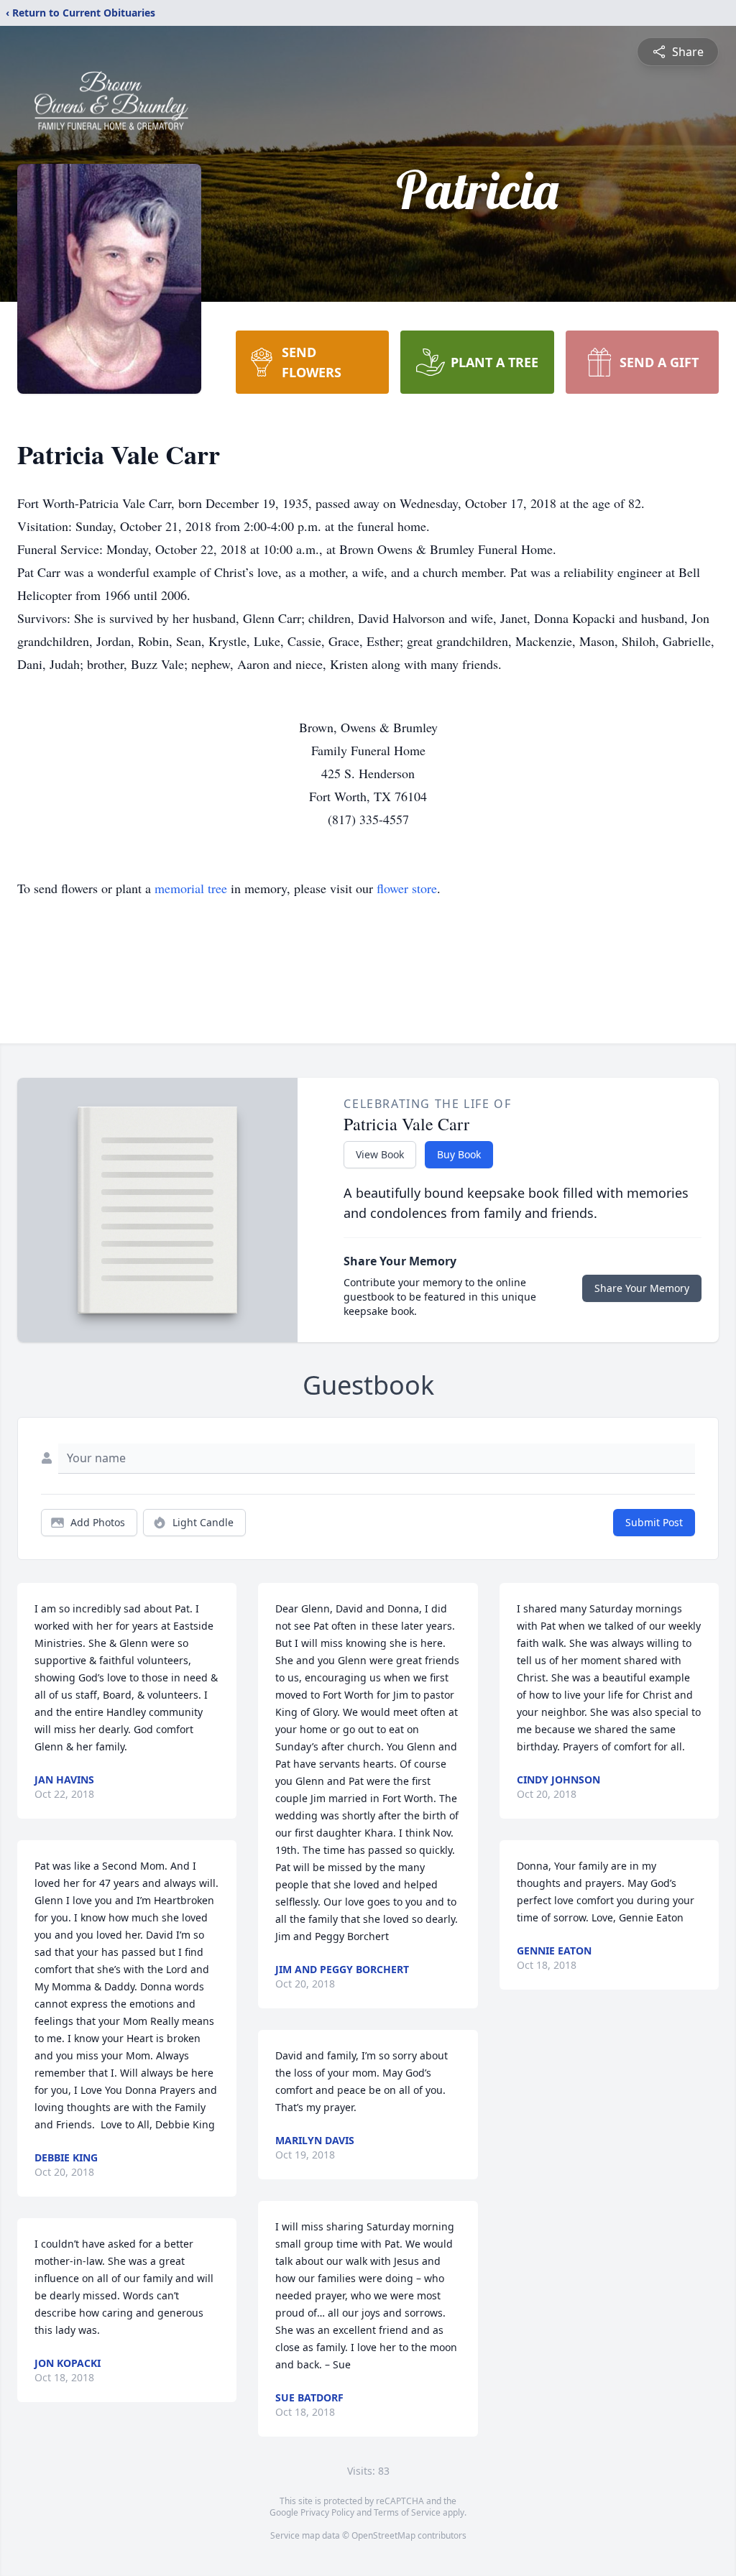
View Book (380, 1154)
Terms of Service (407, 2512)
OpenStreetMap (383, 2535)
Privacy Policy (327, 2512)
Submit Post (654, 1522)
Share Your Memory (642, 1288)
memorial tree (191, 888)
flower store (407, 888)
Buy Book (459, 1154)
